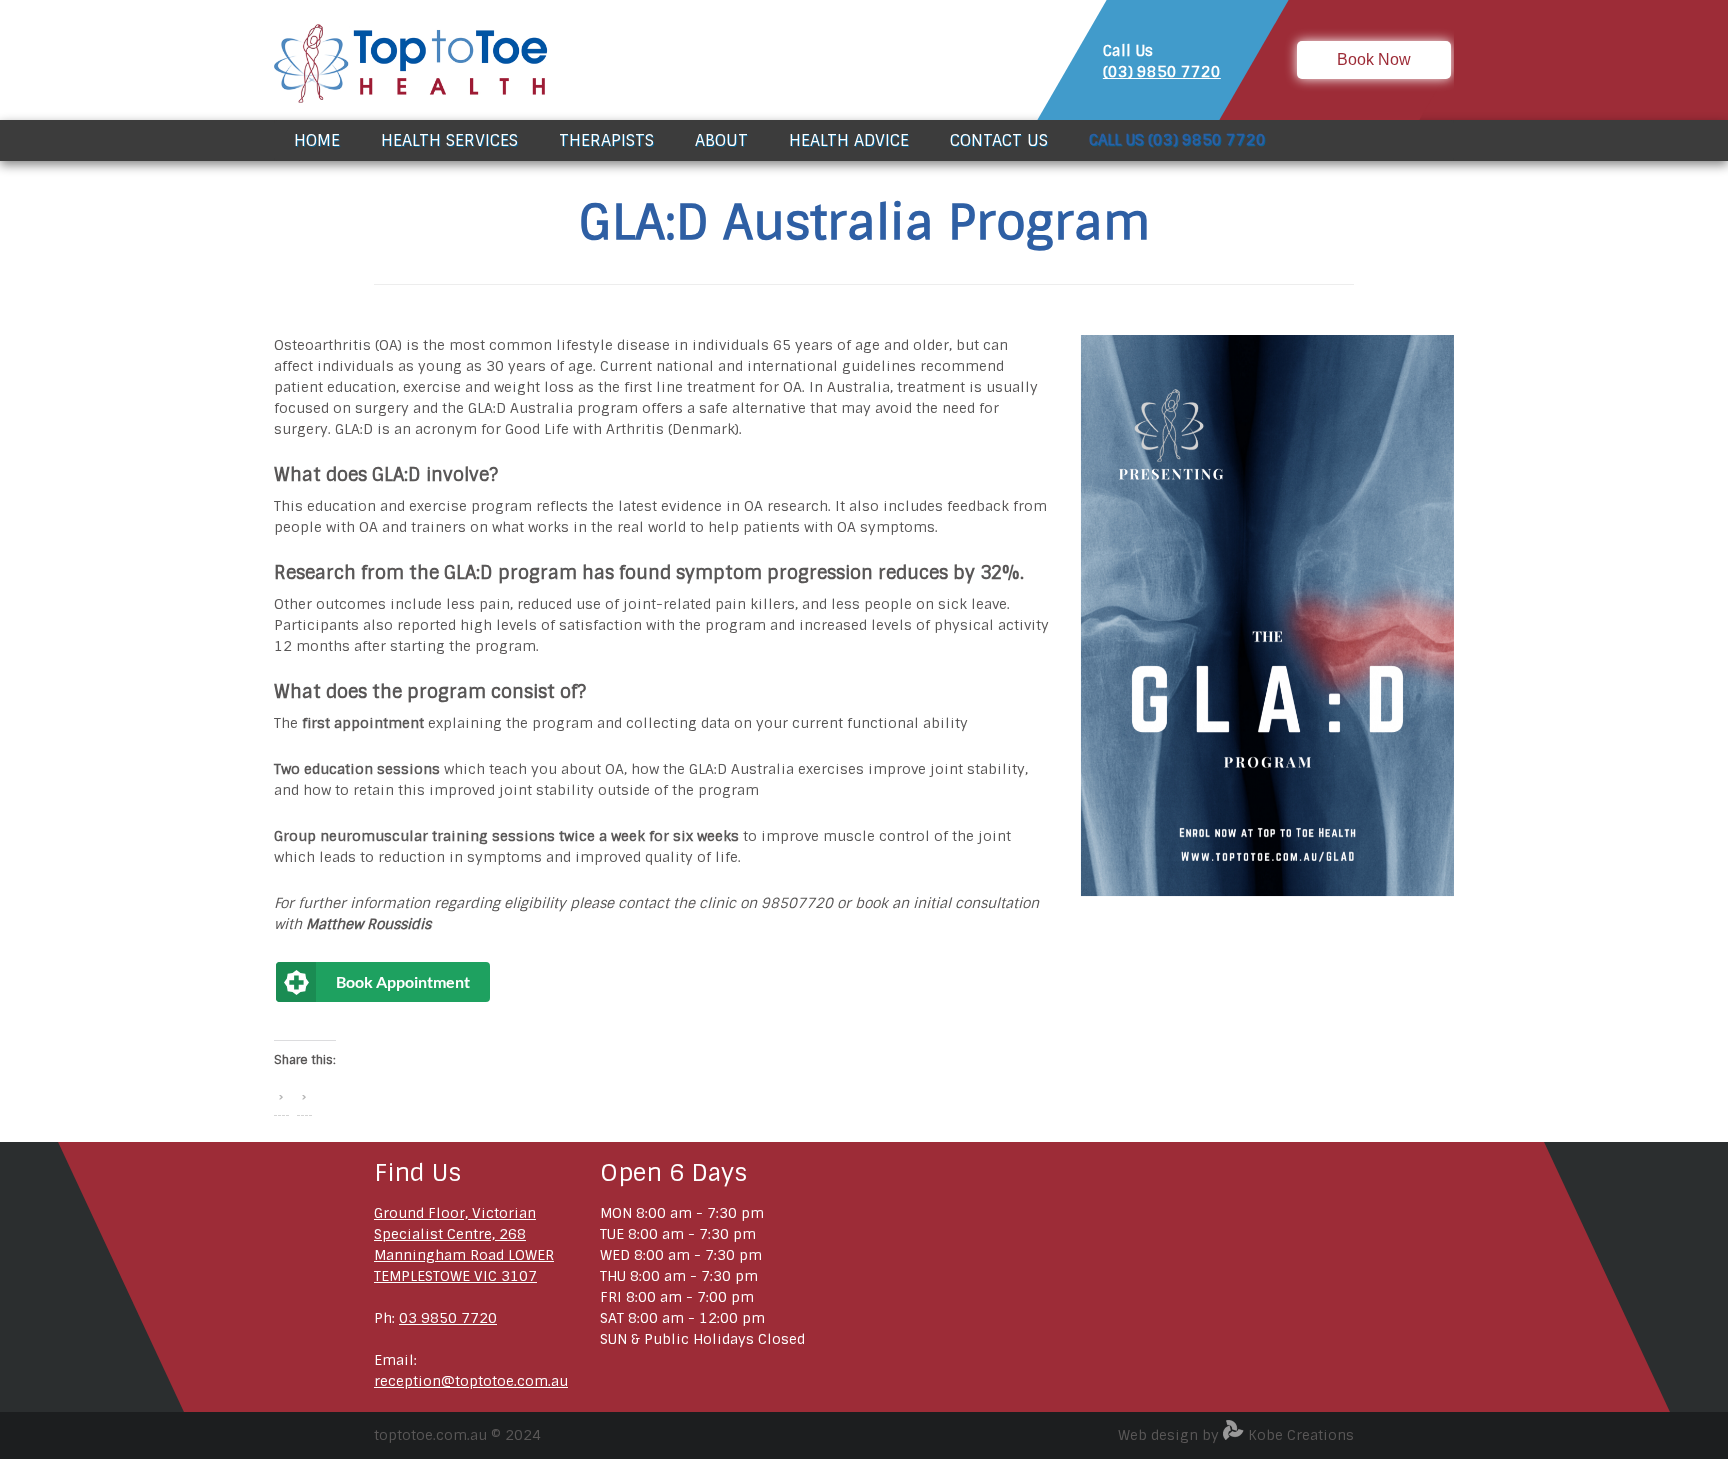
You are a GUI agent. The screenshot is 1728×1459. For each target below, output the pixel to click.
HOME (317, 140)
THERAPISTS (606, 140)
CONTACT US (999, 140)
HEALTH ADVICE (849, 140)
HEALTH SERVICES (449, 140)
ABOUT (721, 140)
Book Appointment (403, 981)
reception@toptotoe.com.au (471, 1381)
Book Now (1374, 59)
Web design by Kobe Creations (1236, 1435)
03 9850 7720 (448, 1318)
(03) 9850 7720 (1162, 72)
